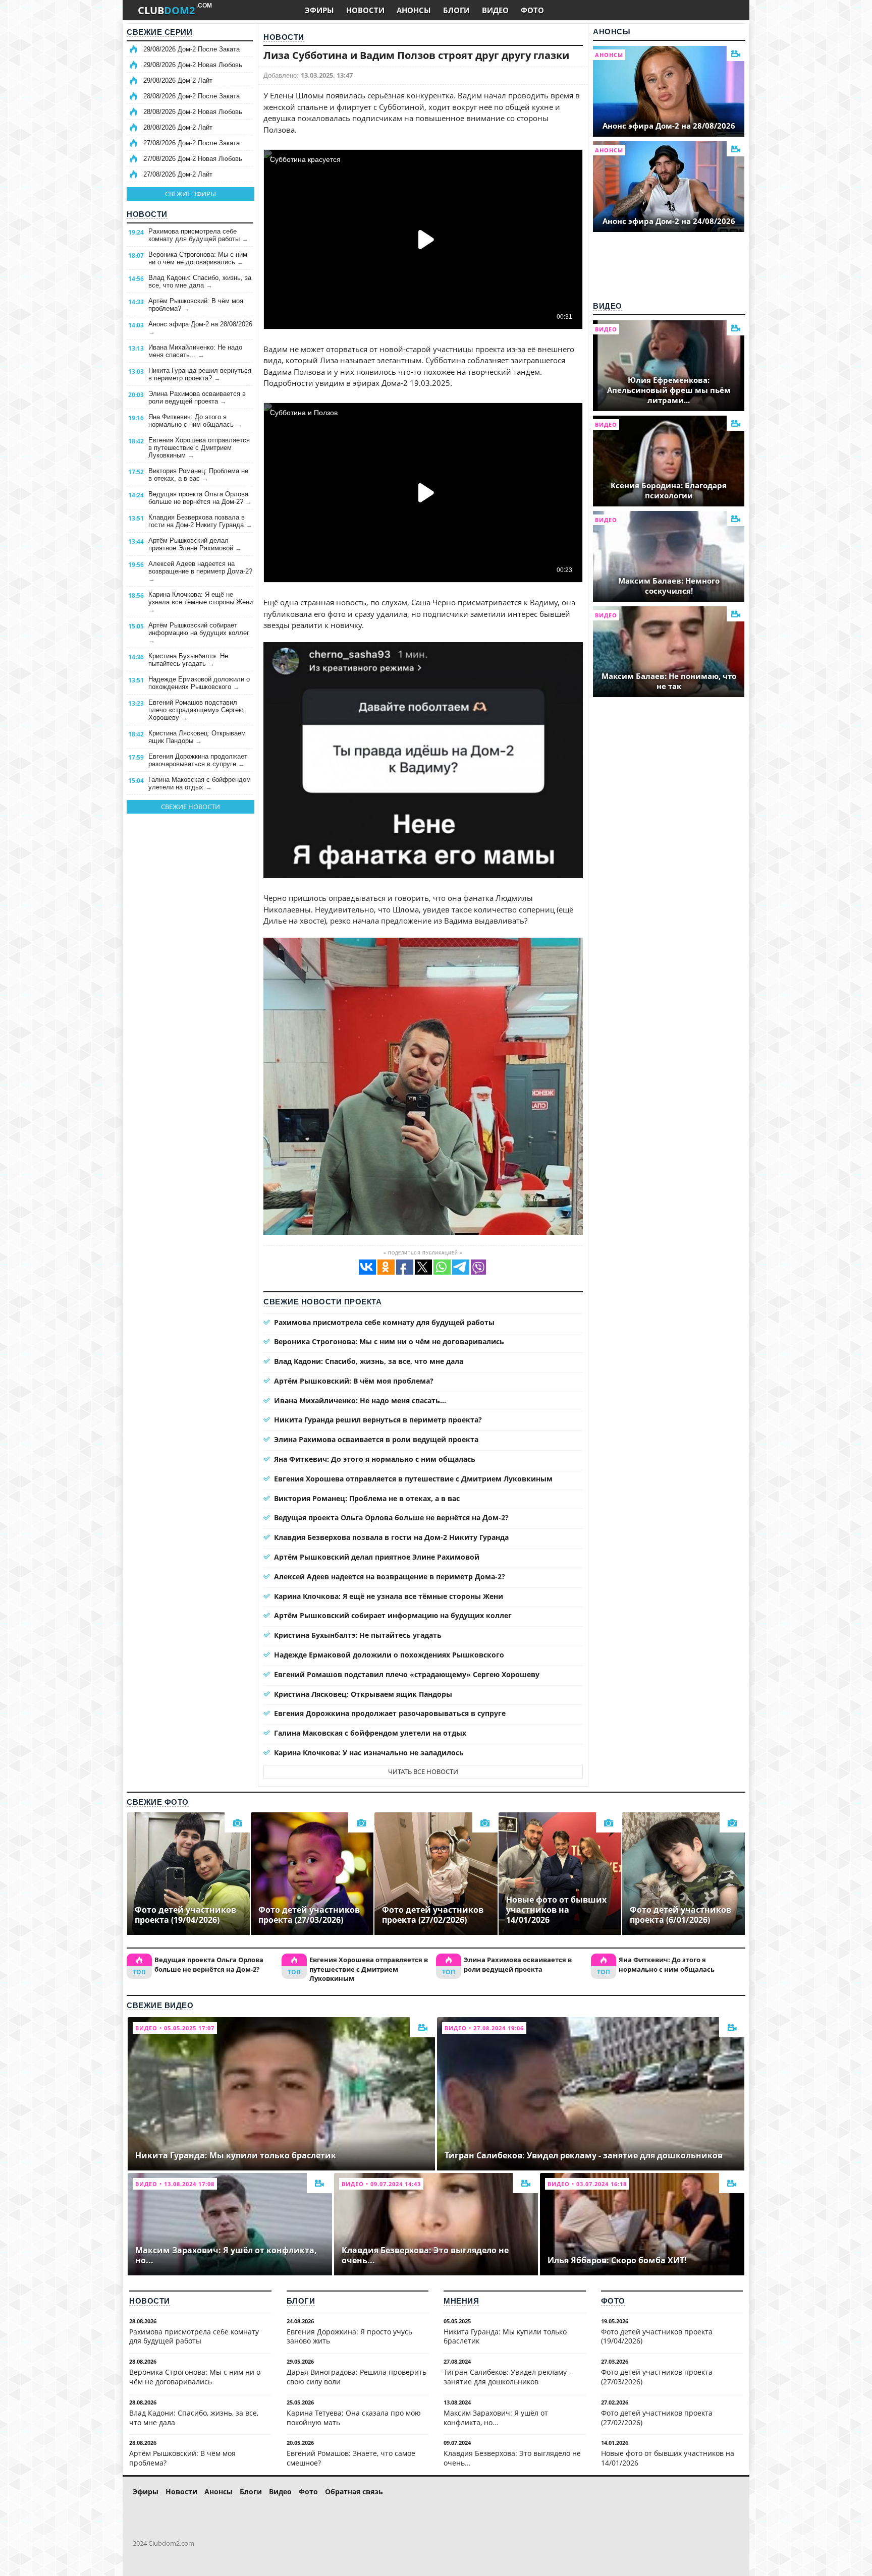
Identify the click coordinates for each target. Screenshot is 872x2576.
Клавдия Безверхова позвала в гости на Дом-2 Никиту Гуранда (200, 521)
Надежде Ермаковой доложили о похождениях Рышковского (199, 683)
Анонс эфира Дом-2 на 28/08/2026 (200, 328)
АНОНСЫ (414, 10)
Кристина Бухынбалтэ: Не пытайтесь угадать (188, 660)
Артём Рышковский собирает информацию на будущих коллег (199, 633)
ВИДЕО (495, 10)
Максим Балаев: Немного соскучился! (669, 586)
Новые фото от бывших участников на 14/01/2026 (668, 2458)
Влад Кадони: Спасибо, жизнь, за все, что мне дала (200, 281)
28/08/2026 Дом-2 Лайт (178, 127)
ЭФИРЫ (319, 10)
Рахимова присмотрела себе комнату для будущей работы (198, 235)
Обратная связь (354, 2492)
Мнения (461, 2301)
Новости (147, 214)
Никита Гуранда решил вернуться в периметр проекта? (200, 374)
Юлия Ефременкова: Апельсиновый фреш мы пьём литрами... (669, 390)
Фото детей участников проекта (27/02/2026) (657, 2418)
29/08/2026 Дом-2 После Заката (192, 49)
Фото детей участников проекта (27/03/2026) (657, 2377)
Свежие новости (190, 807)
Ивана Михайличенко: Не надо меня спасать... (195, 351)
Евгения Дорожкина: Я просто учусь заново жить (349, 2336)
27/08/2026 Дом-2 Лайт (178, 174)
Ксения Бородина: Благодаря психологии (669, 490)
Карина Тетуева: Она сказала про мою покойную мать (354, 2418)
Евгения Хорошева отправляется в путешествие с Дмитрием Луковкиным (199, 448)
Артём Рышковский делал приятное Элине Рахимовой (195, 544)
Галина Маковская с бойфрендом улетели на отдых (200, 783)
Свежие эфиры (190, 194)
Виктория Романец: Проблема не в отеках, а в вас (198, 475)
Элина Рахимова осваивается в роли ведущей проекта (197, 397)
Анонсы (612, 32)
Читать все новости (423, 1771)
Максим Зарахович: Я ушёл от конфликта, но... (496, 2418)
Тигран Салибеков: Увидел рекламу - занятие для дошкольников (507, 2377)
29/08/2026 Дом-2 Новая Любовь (193, 65)
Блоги (301, 2301)
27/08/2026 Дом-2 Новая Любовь (193, 159)
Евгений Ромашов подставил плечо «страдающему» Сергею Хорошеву (196, 710)
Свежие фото (158, 1802)
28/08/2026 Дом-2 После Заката (192, 96)
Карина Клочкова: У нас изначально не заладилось (369, 1753)
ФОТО (532, 10)
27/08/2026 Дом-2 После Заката (192, 143)
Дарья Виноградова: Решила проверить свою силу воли (357, 2377)
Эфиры (146, 2492)
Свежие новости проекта (322, 1302)
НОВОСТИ (365, 10)
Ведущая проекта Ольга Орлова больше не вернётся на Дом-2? (200, 498)
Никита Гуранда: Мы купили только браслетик (505, 2336)
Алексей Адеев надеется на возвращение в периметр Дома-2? (200, 571)
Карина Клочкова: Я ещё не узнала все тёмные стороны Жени (201, 602)
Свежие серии (159, 32)
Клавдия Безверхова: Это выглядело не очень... (512, 2458)
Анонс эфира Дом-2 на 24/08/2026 (669, 221)
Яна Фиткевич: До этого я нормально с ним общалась (195, 421)
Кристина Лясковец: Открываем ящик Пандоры (197, 737)
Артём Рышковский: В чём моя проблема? (196, 305)
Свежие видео (160, 2005)
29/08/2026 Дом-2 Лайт (178, 80)
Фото (613, 2301)
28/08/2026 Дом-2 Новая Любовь (193, 112)
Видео (608, 306)
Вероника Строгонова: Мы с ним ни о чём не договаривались (198, 258)
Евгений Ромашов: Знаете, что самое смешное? (351, 2458)
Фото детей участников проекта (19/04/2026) (657, 2336)
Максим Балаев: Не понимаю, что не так (669, 681)
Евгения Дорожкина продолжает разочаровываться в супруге (198, 760)
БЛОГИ (456, 10)
